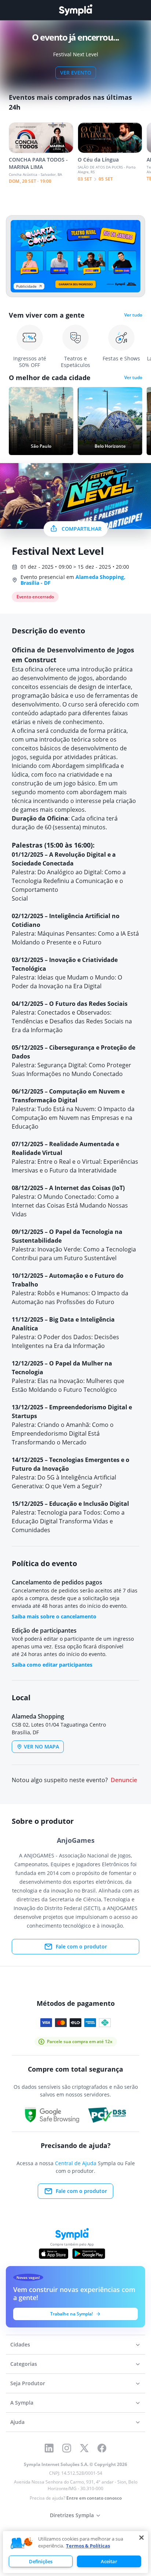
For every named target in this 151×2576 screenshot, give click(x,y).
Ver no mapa (41, 1747)
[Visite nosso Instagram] (67, 2448)
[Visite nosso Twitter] (84, 2448)
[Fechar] (141, 2538)
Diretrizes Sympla (72, 2515)
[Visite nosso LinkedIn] (49, 2448)
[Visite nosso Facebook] (102, 2448)
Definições (41, 2561)
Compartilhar (82, 529)
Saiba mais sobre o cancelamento (54, 1616)
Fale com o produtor (81, 1946)
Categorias (24, 2364)
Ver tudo (133, 315)
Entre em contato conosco (94, 2498)
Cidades (20, 2344)
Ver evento (76, 73)
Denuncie (124, 1780)
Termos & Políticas (88, 2546)
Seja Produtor (28, 2383)
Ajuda (17, 2422)
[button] (22, 2543)
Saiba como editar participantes (52, 1665)
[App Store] (54, 2254)
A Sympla (22, 2403)
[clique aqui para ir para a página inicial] (75, 10)
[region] (75, 2552)
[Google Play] (89, 2254)
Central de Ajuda (76, 2163)
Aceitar (109, 2561)
